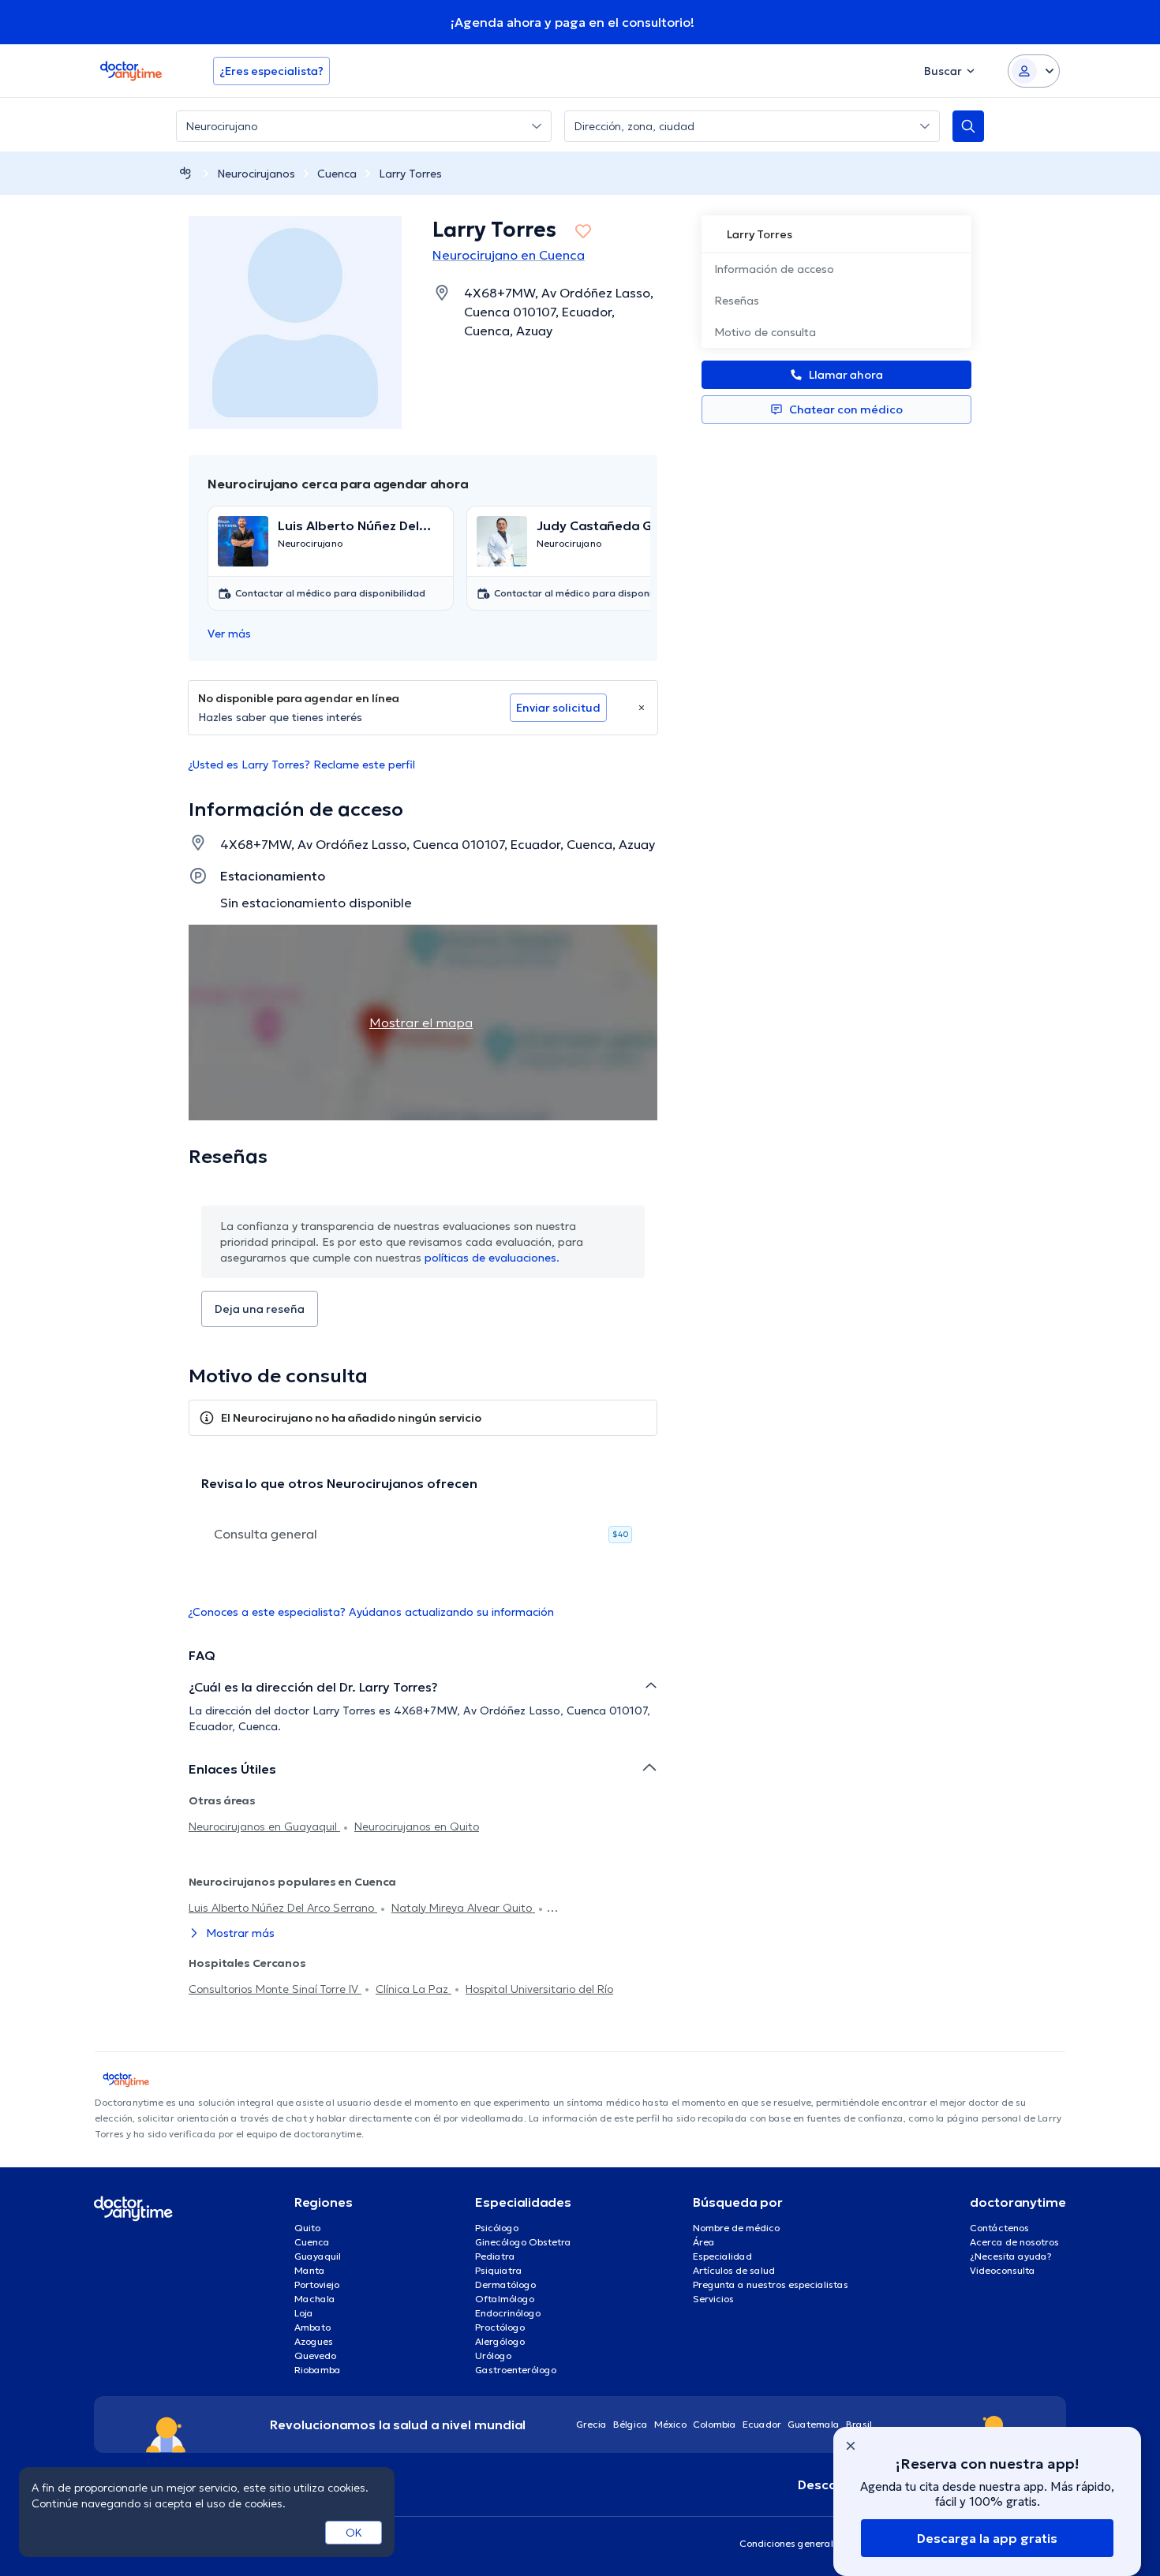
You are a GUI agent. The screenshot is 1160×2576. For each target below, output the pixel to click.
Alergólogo (500, 2341)
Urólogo (493, 2355)
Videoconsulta (1003, 2270)
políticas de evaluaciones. (492, 1258)
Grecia (591, 2424)
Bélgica (631, 2424)
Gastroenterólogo (516, 2370)
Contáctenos (999, 2228)
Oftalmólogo (505, 2299)
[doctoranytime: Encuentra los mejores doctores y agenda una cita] (185, 173)
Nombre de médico (736, 2228)
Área (704, 2242)
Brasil (859, 2424)
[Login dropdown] (1034, 71)
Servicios (713, 2299)
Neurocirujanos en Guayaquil (264, 1826)
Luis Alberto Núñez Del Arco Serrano (283, 1908)
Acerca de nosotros (1014, 2242)
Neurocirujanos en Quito (417, 1826)
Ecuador (762, 2424)
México (670, 2424)
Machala (315, 2299)
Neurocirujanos (256, 174)
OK (354, 2533)
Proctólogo (500, 2327)
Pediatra (495, 2256)
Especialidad (722, 2256)
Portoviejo (317, 2284)
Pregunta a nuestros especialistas (771, 2284)
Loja (304, 2313)
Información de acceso (774, 269)
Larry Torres (410, 174)
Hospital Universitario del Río (539, 1989)
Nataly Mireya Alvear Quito (463, 1908)
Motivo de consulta (765, 332)
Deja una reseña (260, 1309)
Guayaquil (318, 2256)
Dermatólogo (505, 2284)
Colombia (715, 2424)
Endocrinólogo (508, 2313)
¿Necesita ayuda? (1011, 2256)
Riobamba (318, 2370)
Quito (307, 2228)
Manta (310, 2270)
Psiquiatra (499, 2270)
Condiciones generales (791, 2543)
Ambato (312, 2327)
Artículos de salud (734, 2270)
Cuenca (337, 174)
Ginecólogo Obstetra (523, 2242)
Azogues (314, 2341)
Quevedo (315, 2355)
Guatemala (814, 2424)
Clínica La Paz (413, 1989)
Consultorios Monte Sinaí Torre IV (275, 1989)
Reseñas (737, 301)
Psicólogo (497, 2228)
